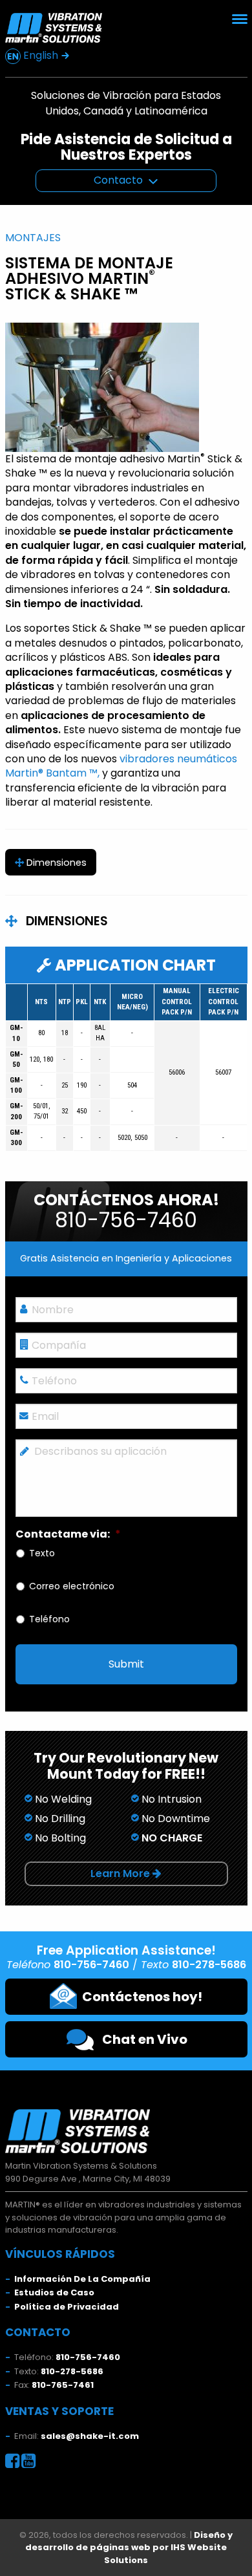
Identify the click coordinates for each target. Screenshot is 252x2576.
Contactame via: (68, 1535)
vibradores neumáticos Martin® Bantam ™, (121, 766)
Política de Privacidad (67, 2307)
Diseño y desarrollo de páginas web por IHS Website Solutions (129, 2548)
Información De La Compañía (82, 2279)
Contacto (118, 180)
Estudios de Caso (54, 2292)
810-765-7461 (63, 2385)
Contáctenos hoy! (140, 1997)
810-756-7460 (88, 2357)
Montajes (33, 238)
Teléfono (49, 1619)
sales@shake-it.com (90, 2436)
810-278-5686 (72, 2371)
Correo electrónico (72, 1586)
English (41, 55)
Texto (42, 1553)
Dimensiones (55, 863)
